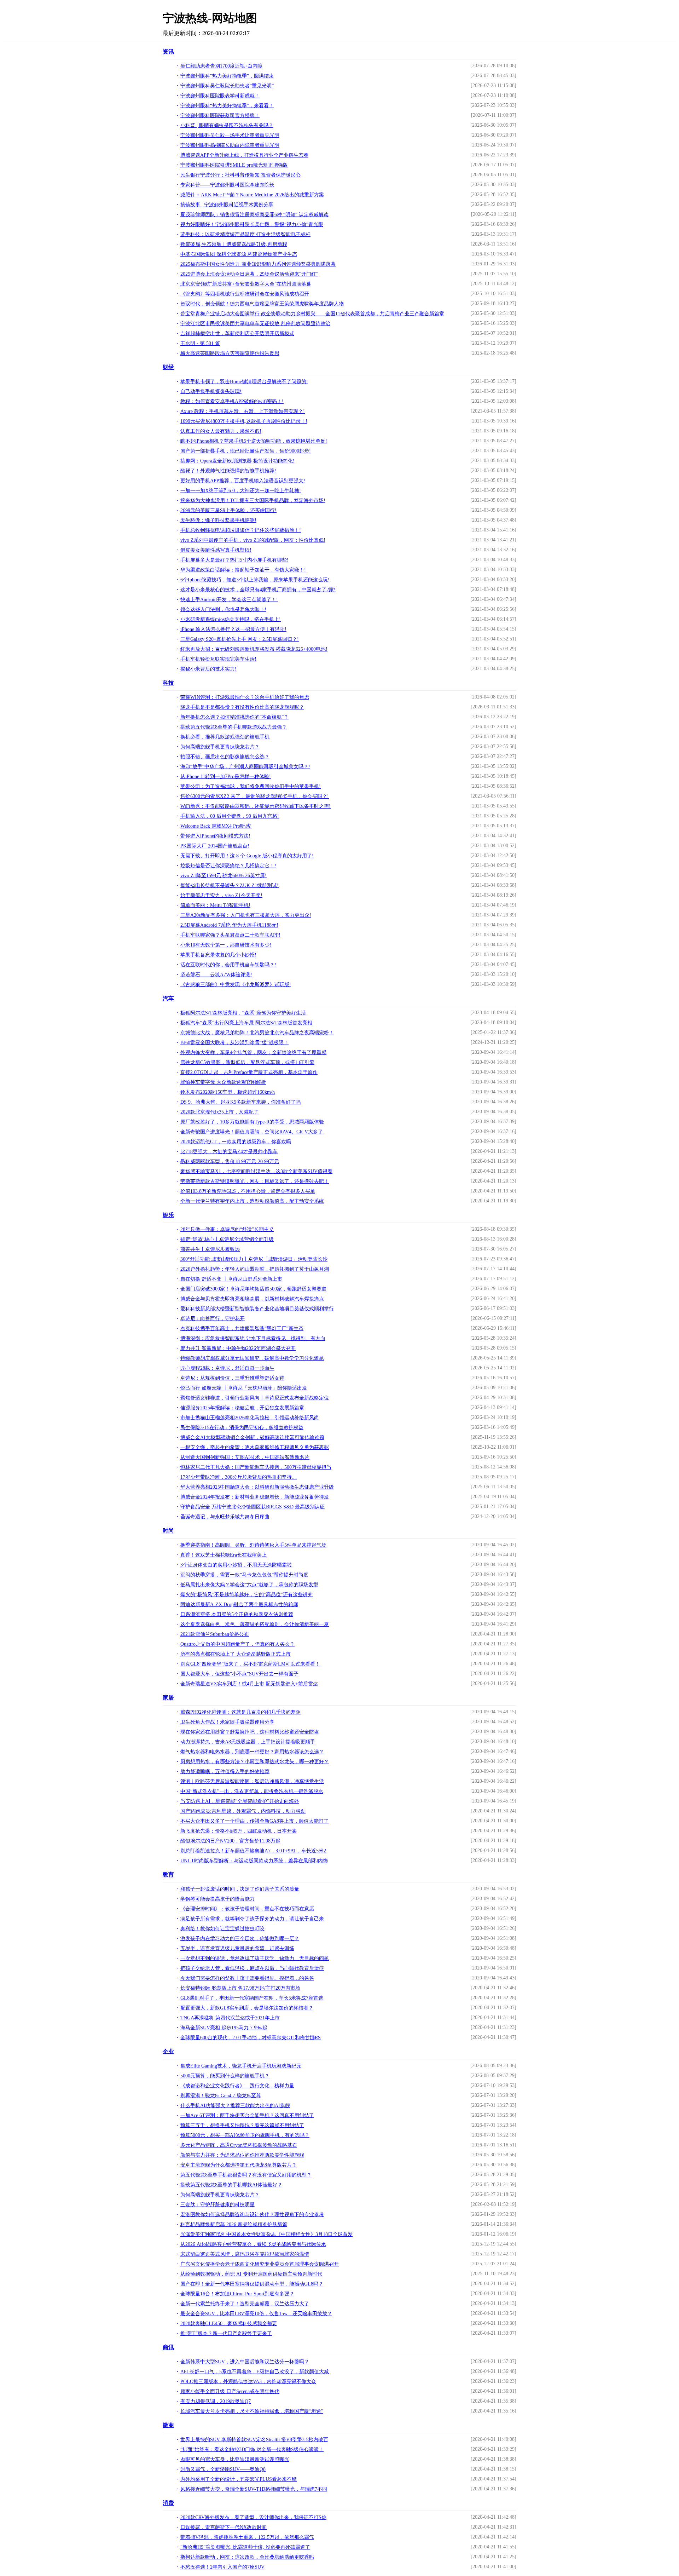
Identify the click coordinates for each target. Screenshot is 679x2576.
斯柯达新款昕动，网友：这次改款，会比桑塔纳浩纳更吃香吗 (247, 2557)
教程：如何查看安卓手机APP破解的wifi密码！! (232, 401)
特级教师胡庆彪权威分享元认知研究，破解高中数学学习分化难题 (252, 1358)
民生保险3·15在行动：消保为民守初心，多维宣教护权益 (242, 1428)
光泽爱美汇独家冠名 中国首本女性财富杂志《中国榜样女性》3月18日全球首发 (266, 2234)
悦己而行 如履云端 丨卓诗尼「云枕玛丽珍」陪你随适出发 (244, 1388)
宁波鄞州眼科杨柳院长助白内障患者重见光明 (230, 145)
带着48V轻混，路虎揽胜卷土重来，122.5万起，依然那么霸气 (247, 2537)
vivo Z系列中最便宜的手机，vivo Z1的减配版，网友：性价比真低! (253, 540)
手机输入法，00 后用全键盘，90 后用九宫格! (230, 816)
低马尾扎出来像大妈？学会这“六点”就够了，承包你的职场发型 (249, 1585)
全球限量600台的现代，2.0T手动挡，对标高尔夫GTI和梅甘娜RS (251, 2038)
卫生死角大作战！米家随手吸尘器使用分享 (227, 1722)
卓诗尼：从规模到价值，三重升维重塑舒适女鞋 (232, 1378)
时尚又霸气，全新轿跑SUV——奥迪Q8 (223, 2469)
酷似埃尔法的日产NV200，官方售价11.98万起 (230, 1841)
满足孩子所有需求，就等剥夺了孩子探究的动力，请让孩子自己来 (252, 1919)
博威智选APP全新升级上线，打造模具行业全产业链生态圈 (244, 155)
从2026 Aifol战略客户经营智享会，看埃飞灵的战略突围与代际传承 (253, 2244)
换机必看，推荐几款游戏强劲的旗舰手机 (225, 737)
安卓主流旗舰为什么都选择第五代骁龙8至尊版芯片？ (239, 2165)
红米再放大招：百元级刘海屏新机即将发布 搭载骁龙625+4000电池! (254, 649)
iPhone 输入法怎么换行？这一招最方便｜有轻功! (233, 629)
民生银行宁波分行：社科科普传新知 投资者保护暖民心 (240, 175)
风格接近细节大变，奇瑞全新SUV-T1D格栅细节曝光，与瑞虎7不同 (254, 2489)
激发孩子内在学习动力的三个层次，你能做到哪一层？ (240, 1939)
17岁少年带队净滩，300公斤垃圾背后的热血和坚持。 (239, 1477)
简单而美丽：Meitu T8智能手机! (215, 905)
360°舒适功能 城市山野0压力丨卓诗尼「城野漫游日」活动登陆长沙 (254, 1259)
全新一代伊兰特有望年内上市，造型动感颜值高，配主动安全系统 (252, 1201)
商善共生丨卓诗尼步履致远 (210, 1249)
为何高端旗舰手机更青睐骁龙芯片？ (220, 747)
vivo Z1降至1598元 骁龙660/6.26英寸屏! (224, 876)
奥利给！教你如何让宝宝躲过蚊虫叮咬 (222, 1929)
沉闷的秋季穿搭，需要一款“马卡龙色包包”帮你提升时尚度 (244, 1575)
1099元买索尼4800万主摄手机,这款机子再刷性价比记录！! (244, 421)
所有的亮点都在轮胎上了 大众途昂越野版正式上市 (236, 1654)
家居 (168, 1698)
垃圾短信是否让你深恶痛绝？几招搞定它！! (228, 866)
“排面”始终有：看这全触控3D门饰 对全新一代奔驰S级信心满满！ (252, 2449)
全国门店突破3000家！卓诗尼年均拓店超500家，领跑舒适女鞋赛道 (253, 1289)
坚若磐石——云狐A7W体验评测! (216, 975)
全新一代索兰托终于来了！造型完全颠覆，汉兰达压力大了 (245, 2304)
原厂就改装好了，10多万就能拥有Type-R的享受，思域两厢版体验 (252, 1122)
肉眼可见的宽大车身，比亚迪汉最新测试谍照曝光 (235, 2459)
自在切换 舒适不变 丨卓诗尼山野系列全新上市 (231, 1279)
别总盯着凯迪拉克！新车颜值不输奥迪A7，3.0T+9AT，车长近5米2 (253, 1851)
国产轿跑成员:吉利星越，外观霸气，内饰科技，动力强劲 (243, 1811)
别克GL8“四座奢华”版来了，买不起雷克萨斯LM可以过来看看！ (250, 1664)
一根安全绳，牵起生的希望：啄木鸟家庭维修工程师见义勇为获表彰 (255, 1447)
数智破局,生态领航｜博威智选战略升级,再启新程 (234, 244)
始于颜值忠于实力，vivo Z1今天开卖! (221, 895)
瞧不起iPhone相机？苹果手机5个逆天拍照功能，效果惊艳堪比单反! (254, 441)
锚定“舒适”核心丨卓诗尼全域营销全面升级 (227, 1239)
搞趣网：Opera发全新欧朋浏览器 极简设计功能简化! (237, 461)
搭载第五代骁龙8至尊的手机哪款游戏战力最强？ (234, 727)
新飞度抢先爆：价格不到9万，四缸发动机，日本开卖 (239, 1831)
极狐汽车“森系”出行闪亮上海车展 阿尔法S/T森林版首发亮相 (246, 1023)
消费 (168, 2503)
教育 (168, 1874)
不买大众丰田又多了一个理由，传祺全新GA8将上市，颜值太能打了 (254, 1821)
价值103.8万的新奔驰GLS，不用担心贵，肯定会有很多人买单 (248, 1191)
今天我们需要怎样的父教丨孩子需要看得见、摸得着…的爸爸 (247, 1978)
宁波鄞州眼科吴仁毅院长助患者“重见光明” (227, 86)
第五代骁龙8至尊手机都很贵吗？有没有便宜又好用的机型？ (246, 2175)
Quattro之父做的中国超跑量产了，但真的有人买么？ (237, 1644)
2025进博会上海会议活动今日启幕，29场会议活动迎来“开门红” (249, 274)
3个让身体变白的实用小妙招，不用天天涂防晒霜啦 (236, 1565)
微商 (168, 2425)
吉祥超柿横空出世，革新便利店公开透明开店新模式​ (237, 333)
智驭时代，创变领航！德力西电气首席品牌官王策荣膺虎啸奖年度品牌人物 (262, 304)
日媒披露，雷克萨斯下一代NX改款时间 (224, 2527)
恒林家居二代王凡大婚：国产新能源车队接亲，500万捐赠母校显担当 (256, 1467)
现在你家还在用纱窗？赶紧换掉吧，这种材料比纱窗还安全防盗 (250, 1732)
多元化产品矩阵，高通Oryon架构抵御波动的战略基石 (239, 2145)
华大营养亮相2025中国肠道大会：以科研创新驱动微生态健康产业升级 (257, 1487)
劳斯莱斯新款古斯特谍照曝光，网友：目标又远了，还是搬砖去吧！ (255, 1181)
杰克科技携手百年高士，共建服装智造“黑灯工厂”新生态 (242, 1329)
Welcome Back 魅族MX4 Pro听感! (216, 826)
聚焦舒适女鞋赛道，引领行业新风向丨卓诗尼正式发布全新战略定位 (255, 1398)
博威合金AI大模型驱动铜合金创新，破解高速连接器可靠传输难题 (252, 1437)
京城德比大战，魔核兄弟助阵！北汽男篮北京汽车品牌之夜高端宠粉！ (257, 1033)
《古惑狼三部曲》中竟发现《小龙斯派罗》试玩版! (236, 985)
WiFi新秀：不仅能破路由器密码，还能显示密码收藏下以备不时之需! (256, 806)
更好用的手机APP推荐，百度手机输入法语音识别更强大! (243, 481)
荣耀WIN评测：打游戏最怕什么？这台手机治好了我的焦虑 (245, 697)
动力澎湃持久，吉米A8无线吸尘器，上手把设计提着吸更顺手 (248, 1742)
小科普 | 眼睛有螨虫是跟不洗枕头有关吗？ (227, 125)
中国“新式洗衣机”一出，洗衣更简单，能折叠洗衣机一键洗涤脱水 (252, 1791)
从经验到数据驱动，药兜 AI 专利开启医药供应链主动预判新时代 (251, 2274)
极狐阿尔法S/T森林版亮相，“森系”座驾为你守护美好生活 (243, 1013)
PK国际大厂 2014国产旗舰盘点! (215, 846)
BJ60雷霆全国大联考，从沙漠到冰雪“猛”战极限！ (234, 1043)
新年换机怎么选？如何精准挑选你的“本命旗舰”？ (234, 717)
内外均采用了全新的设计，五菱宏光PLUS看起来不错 (239, 2479)
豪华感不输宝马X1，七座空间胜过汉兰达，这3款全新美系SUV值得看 (256, 1171)
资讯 (168, 51)
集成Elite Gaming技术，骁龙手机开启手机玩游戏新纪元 (241, 2066)
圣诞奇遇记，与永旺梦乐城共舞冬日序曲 (225, 1517)
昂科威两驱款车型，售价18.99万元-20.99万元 (230, 1161)
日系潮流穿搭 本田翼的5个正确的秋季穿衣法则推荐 (237, 1614)
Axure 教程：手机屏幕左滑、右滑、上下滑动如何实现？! (243, 411)
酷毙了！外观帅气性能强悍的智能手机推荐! (228, 471)
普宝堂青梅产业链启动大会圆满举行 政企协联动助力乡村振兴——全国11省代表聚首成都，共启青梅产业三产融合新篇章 (312, 314)
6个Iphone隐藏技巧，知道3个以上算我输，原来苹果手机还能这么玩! (255, 580)
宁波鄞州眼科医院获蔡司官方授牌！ (220, 116)
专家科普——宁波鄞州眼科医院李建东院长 (227, 185)
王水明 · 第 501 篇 (200, 343)
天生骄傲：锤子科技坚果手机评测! (218, 520)
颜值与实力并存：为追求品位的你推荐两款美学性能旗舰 (242, 2155)
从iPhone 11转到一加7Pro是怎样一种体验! (226, 777)
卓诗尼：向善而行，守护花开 (213, 1319)
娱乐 (168, 1215)
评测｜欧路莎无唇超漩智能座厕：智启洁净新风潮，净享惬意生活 (252, 1781)
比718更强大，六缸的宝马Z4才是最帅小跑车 (229, 1152)
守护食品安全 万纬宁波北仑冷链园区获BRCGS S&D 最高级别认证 (253, 1507)
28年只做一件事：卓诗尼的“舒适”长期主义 (227, 1229)
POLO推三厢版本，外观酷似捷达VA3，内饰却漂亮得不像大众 (248, 2382)
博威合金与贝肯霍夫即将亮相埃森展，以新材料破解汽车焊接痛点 (252, 1299)
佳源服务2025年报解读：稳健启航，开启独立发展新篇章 (242, 1408)
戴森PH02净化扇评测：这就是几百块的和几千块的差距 (240, 1712)
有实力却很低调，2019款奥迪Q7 (216, 2401)
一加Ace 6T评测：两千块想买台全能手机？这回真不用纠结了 (247, 2115)
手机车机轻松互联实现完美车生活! (218, 659)
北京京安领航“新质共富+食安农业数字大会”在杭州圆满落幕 (246, 284)
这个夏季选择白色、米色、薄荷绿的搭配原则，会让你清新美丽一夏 (255, 1624)
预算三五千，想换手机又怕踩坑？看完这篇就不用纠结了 (242, 2125)
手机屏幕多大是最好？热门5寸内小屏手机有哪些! (234, 560)
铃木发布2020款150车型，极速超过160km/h (228, 1092)
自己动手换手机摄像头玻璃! (211, 392)
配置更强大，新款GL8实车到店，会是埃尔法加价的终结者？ (247, 2008)
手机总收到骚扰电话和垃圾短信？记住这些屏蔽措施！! (241, 530)
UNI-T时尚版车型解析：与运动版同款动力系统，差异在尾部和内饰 (254, 1861)
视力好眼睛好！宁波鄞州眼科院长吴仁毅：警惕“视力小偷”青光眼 (252, 225)
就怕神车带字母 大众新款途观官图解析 (223, 1082)
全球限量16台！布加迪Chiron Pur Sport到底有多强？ (237, 2294)
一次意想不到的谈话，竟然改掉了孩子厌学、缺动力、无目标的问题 (255, 1958)
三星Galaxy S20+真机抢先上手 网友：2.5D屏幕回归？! (240, 639)
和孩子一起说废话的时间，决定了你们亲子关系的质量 (240, 1889)
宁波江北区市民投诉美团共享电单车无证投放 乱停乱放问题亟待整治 (255, 324)
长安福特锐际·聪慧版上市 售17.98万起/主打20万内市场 (240, 1988)
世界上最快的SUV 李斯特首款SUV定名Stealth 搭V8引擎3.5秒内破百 (254, 2440)
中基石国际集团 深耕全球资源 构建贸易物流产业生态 (239, 254)
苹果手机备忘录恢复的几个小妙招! (218, 955)
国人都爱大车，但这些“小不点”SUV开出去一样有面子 (239, 1674)
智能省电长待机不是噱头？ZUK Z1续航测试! (230, 885)
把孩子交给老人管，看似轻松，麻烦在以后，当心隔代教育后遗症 (252, 1968)
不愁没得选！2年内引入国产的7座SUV (222, 2567)
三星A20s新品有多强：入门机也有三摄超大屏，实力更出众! (246, 915)
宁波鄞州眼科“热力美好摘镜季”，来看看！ (227, 106)
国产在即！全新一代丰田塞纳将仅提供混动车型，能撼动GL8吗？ (252, 2284)
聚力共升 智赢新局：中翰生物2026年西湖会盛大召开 (238, 1348)
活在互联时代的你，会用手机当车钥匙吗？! (228, 965)
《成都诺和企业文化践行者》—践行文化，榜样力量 (237, 2086)
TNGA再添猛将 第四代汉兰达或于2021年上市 (230, 2018)
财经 (168, 367)
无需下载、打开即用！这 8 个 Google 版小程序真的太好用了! (247, 856)
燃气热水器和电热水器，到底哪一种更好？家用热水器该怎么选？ (252, 1752)
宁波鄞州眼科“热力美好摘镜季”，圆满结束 (227, 76)
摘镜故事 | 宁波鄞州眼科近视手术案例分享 (227, 205)
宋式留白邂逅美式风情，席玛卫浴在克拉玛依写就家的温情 (245, 2254)
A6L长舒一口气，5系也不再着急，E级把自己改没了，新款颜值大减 (255, 2372)
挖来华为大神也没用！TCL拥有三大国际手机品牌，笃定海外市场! (253, 501)
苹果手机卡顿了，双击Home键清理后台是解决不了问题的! (244, 382)
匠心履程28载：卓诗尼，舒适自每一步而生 (227, 1368)
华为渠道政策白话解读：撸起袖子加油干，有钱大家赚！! (243, 570)
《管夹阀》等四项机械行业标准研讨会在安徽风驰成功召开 (245, 294)
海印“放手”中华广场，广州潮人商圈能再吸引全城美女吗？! (245, 767)
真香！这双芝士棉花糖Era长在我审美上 (224, 1555)
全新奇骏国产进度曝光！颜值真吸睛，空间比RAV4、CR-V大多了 (252, 1132)
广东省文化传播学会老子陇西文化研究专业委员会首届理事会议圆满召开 (260, 2264)
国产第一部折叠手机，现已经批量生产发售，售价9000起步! (246, 451)
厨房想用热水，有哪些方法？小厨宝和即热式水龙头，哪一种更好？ (255, 1762)
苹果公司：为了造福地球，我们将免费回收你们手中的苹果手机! (251, 786)
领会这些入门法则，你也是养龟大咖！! (223, 609)
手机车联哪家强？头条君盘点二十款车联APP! (230, 935)
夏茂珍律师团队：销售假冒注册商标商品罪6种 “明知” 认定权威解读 (254, 215)
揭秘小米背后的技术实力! (208, 669)
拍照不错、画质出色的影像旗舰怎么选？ (225, 757)
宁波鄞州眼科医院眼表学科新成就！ (220, 96)
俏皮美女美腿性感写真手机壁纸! (216, 550)
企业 (168, 2051)
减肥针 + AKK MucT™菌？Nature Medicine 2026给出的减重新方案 (252, 195)
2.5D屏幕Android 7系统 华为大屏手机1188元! (229, 925)
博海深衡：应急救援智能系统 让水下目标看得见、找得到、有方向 (253, 1338)
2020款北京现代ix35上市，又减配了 (219, 1112)
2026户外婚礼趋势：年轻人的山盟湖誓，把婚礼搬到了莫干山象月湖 (255, 1269)
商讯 (168, 2347)
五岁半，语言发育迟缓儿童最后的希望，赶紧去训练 (237, 1948)
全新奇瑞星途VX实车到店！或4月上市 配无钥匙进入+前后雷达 (249, 1684)
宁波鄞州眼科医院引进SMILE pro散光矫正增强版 (234, 165)
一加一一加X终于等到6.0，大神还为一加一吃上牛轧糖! (241, 491)
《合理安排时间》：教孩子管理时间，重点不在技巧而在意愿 (247, 1909)
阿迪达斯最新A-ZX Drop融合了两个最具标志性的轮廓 (239, 1605)
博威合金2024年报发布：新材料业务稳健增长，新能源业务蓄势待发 (255, 1497)
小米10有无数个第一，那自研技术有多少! (226, 945)
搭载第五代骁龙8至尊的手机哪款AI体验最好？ (231, 2185)
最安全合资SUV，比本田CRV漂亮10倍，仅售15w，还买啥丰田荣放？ (256, 2314)
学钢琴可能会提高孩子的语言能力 (217, 1899)
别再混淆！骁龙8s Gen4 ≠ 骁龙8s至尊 (221, 2096)
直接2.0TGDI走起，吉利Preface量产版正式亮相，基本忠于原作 (249, 1072)
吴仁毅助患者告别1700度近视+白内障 (221, 66)
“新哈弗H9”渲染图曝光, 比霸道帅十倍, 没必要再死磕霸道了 (245, 2547)
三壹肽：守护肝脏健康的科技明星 (217, 2205)
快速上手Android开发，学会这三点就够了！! (229, 600)
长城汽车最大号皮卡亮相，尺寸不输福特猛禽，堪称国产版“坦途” (252, 2411)
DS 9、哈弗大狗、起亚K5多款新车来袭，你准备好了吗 (240, 1102)
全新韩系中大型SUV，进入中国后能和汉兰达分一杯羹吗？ (245, 2362)
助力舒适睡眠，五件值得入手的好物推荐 (225, 1772)
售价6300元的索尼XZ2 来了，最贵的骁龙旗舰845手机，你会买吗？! (255, 796)
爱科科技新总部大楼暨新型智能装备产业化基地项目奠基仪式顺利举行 (257, 1309)
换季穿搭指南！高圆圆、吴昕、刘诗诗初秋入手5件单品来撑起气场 (253, 1545)
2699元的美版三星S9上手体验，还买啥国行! (228, 510)
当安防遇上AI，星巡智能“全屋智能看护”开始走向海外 (240, 1801)
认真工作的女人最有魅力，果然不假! (221, 431)
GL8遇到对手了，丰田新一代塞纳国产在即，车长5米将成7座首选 (252, 1998)
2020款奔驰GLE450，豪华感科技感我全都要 (229, 2324)
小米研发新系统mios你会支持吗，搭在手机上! (231, 619)
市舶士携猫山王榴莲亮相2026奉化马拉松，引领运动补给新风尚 (250, 1418)
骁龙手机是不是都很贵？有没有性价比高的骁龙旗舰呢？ (242, 707)
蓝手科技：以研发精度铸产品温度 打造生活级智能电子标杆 (245, 234)
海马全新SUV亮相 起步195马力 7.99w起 (224, 2028)
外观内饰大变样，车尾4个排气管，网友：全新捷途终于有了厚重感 (253, 1053)
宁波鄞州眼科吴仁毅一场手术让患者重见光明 (230, 135)
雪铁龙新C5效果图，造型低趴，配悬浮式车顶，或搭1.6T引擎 (247, 1062)
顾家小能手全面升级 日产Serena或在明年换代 (230, 2391)
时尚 (168, 1531)
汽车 (168, 998)
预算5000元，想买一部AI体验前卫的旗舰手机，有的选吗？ (245, 2135)
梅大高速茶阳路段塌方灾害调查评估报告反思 (230, 353)
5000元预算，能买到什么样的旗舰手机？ (225, 2076)
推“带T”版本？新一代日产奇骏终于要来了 (226, 2333)
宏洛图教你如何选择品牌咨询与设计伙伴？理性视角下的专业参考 (252, 2215)
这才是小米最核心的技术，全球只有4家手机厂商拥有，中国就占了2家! (258, 590)
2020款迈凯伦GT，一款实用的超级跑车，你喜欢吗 (236, 1142)
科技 (168, 683)
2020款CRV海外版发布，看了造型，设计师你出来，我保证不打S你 (253, 2517)
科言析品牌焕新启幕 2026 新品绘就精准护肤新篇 (234, 2224)
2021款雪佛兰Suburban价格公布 (215, 1634)
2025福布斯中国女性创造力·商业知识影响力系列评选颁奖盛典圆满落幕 (258, 264)
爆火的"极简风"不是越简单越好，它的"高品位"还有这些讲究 (246, 1595)
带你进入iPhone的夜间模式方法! (215, 836)
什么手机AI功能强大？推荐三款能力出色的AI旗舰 (235, 2106)
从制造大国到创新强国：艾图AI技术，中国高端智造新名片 (245, 1457)
